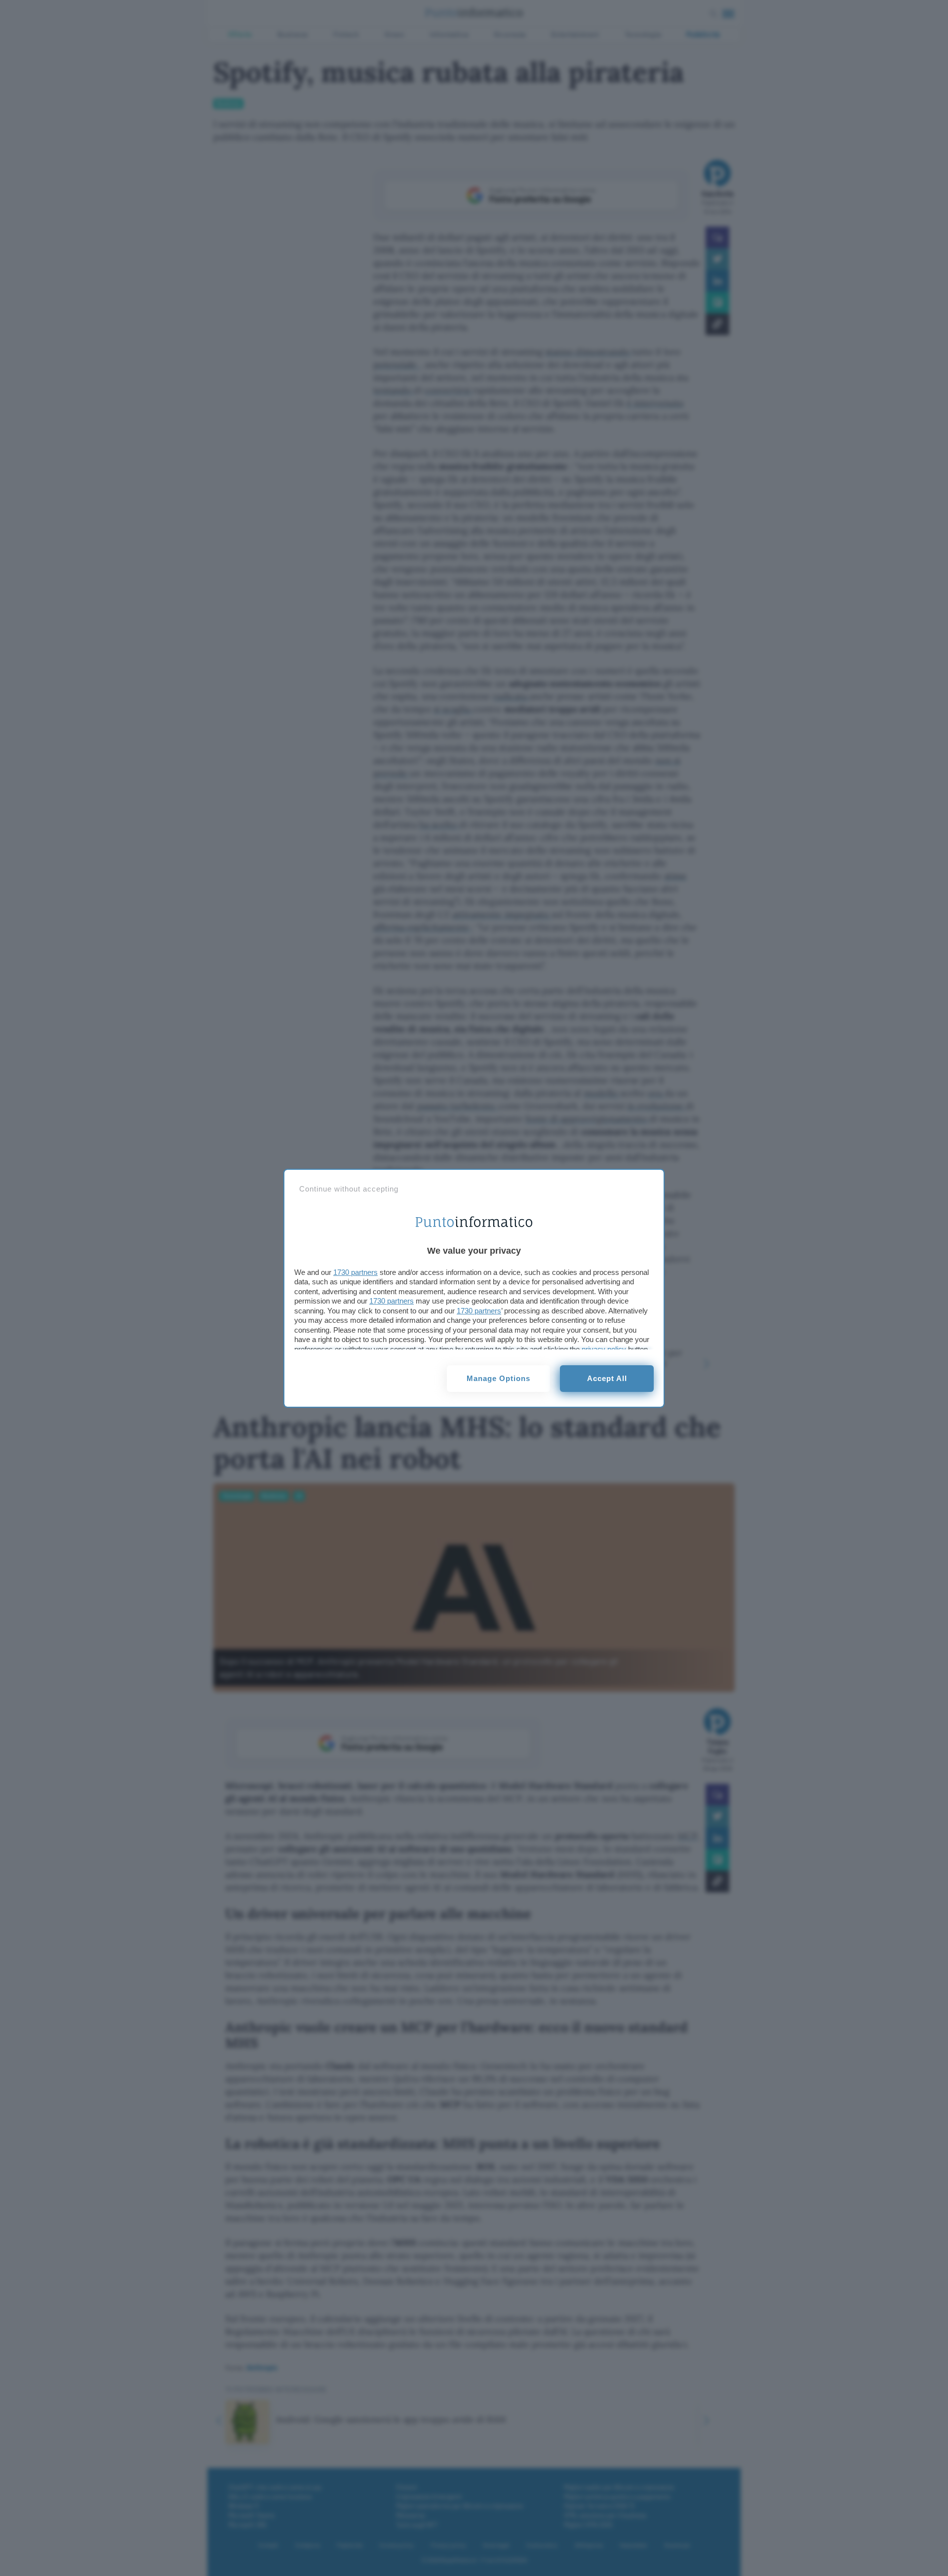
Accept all (607, 1378)
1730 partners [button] (355, 1272)
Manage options (498, 1378)
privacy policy (604, 1349)
